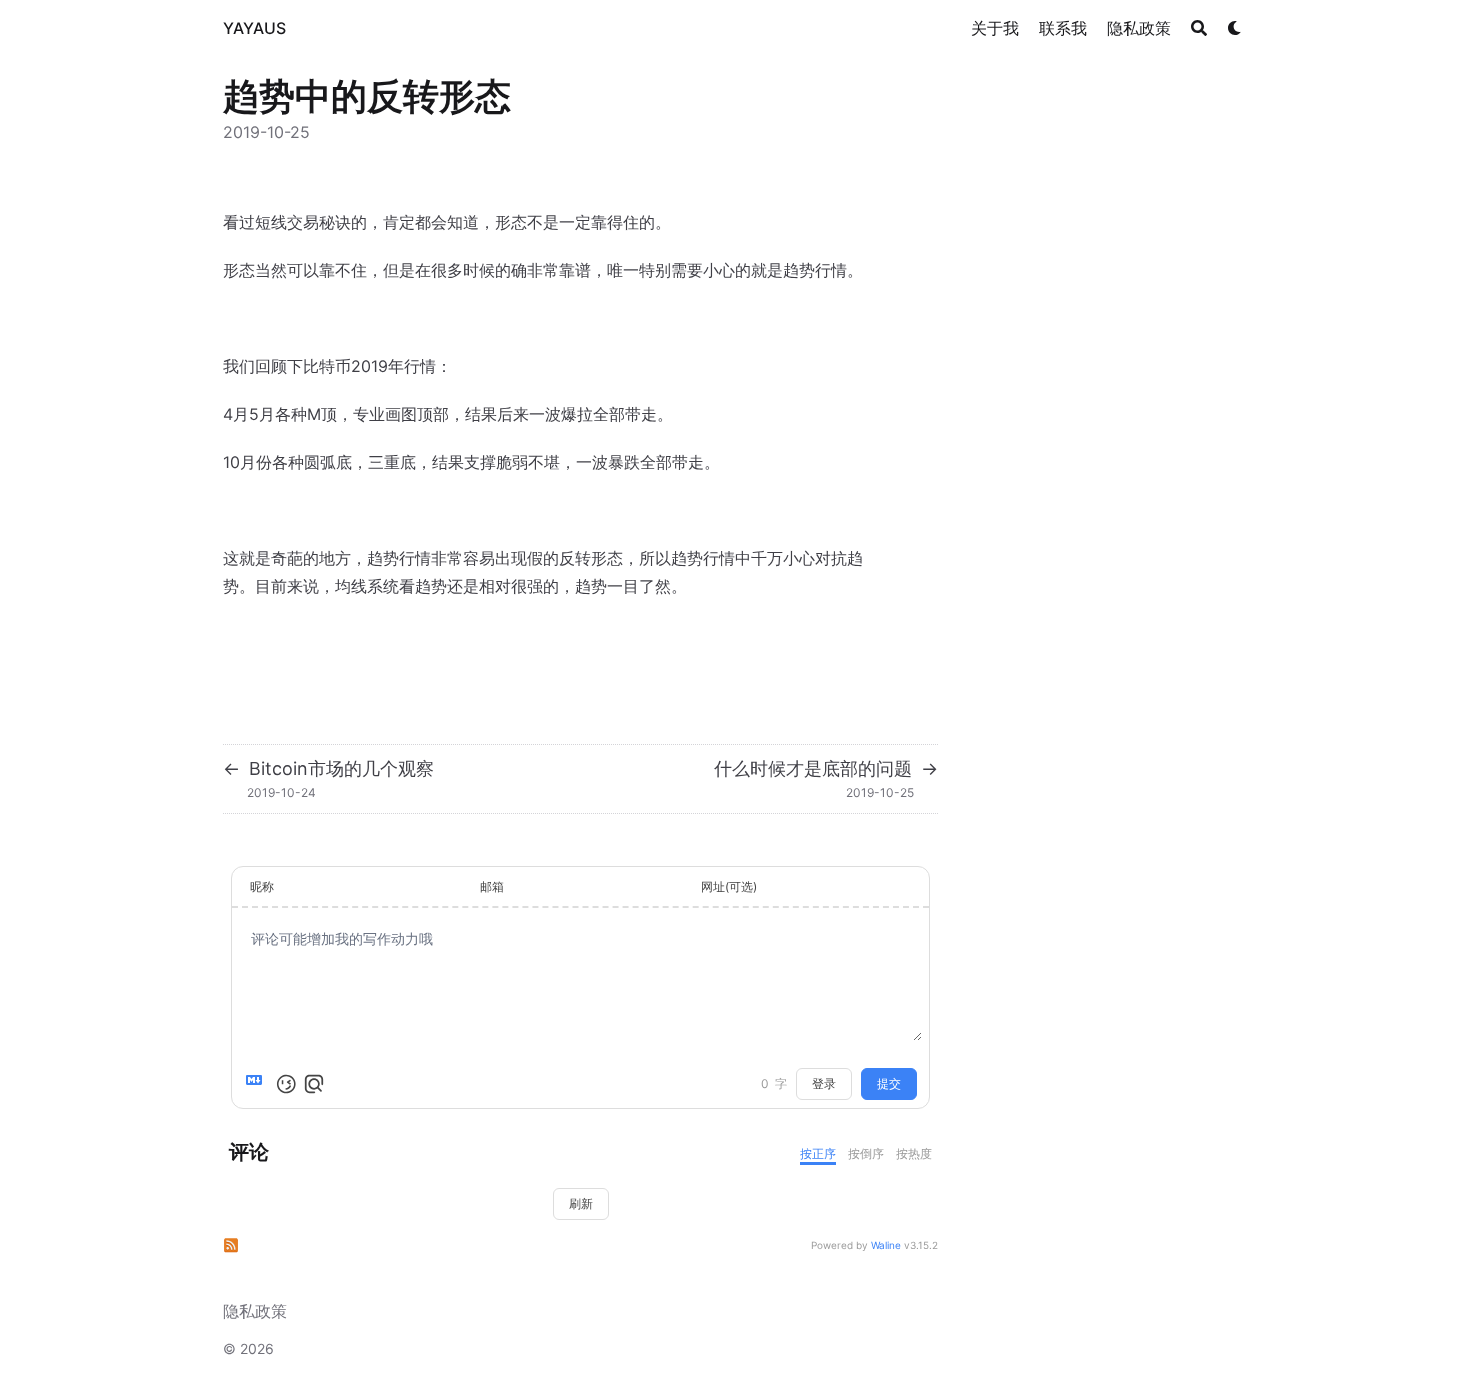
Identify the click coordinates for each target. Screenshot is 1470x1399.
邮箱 (492, 886)
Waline (886, 1245)
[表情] (286, 1084)
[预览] (314, 1084)
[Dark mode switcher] (1235, 28)
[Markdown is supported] (258, 1084)
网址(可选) (729, 886)
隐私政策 (255, 1311)
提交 (889, 1083)
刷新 (581, 1203)
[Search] (1199, 28)
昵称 (262, 886)
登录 (824, 1083)
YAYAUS (254, 28)
